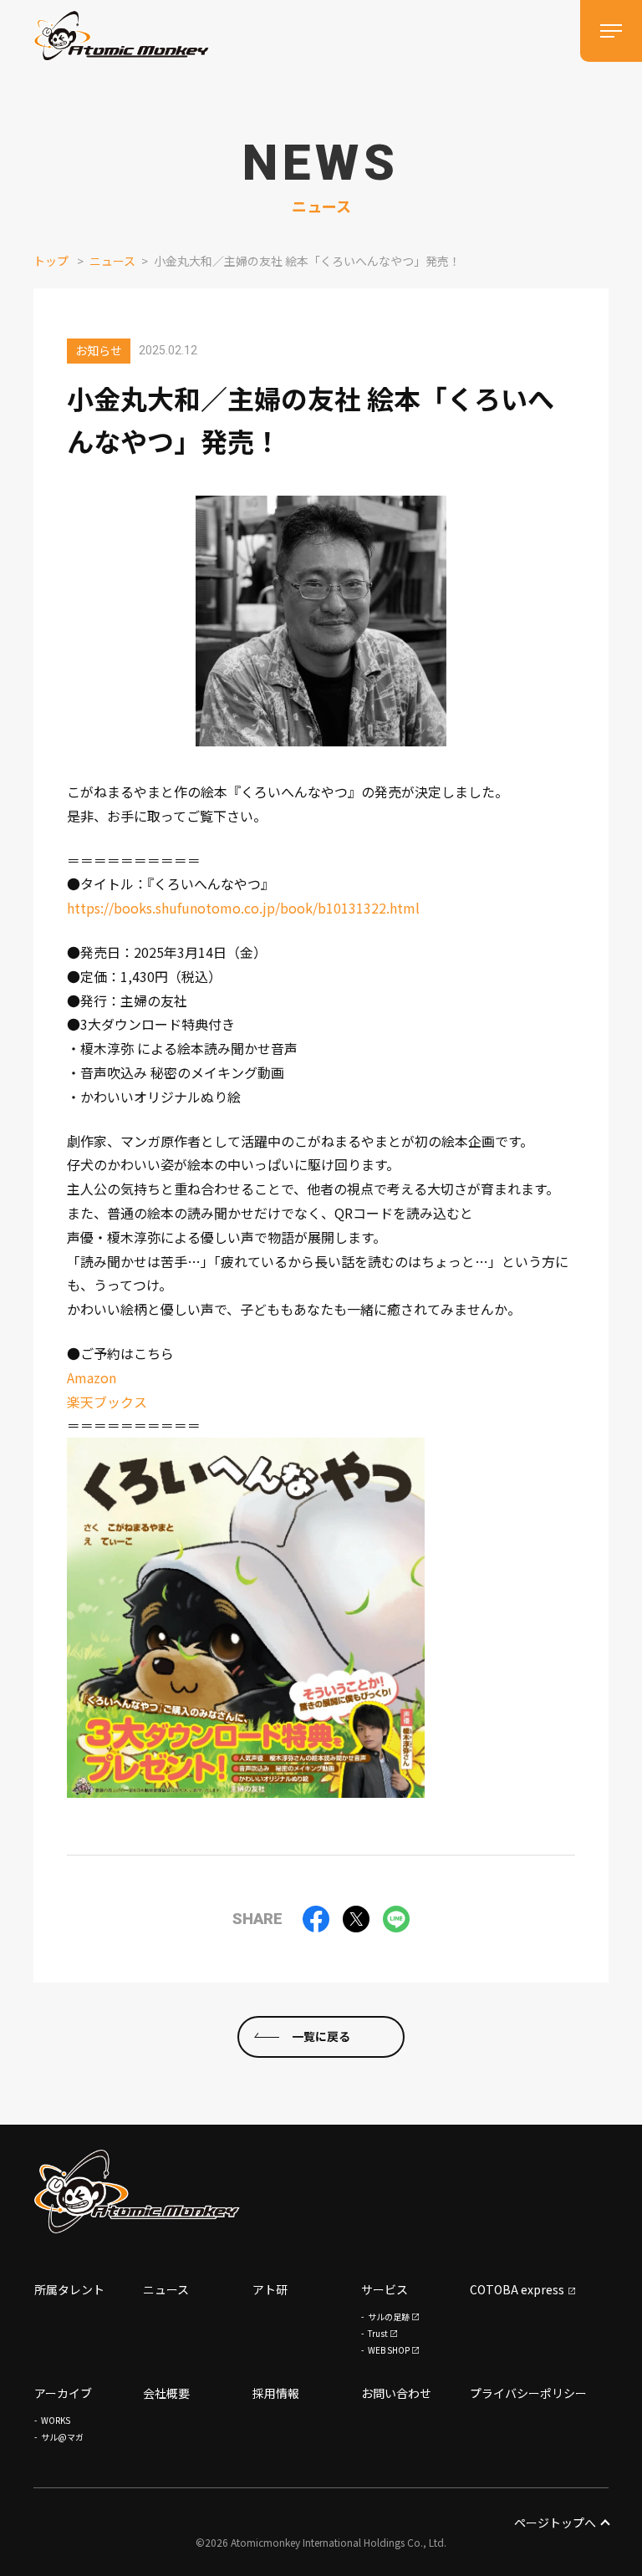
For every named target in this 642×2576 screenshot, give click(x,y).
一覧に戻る (321, 2036)
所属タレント (69, 2289)
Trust (378, 2333)
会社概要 (166, 2393)
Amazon (92, 1377)
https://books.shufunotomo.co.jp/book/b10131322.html (243, 908)
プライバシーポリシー (528, 2393)
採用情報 (276, 2393)
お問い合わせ (396, 2393)
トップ (51, 261)
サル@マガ (62, 2437)
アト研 (270, 2289)
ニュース (112, 261)
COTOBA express (517, 2289)
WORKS (56, 2420)
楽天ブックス (107, 1402)
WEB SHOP (389, 2350)
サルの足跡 (389, 2316)
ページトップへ (555, 2523)
